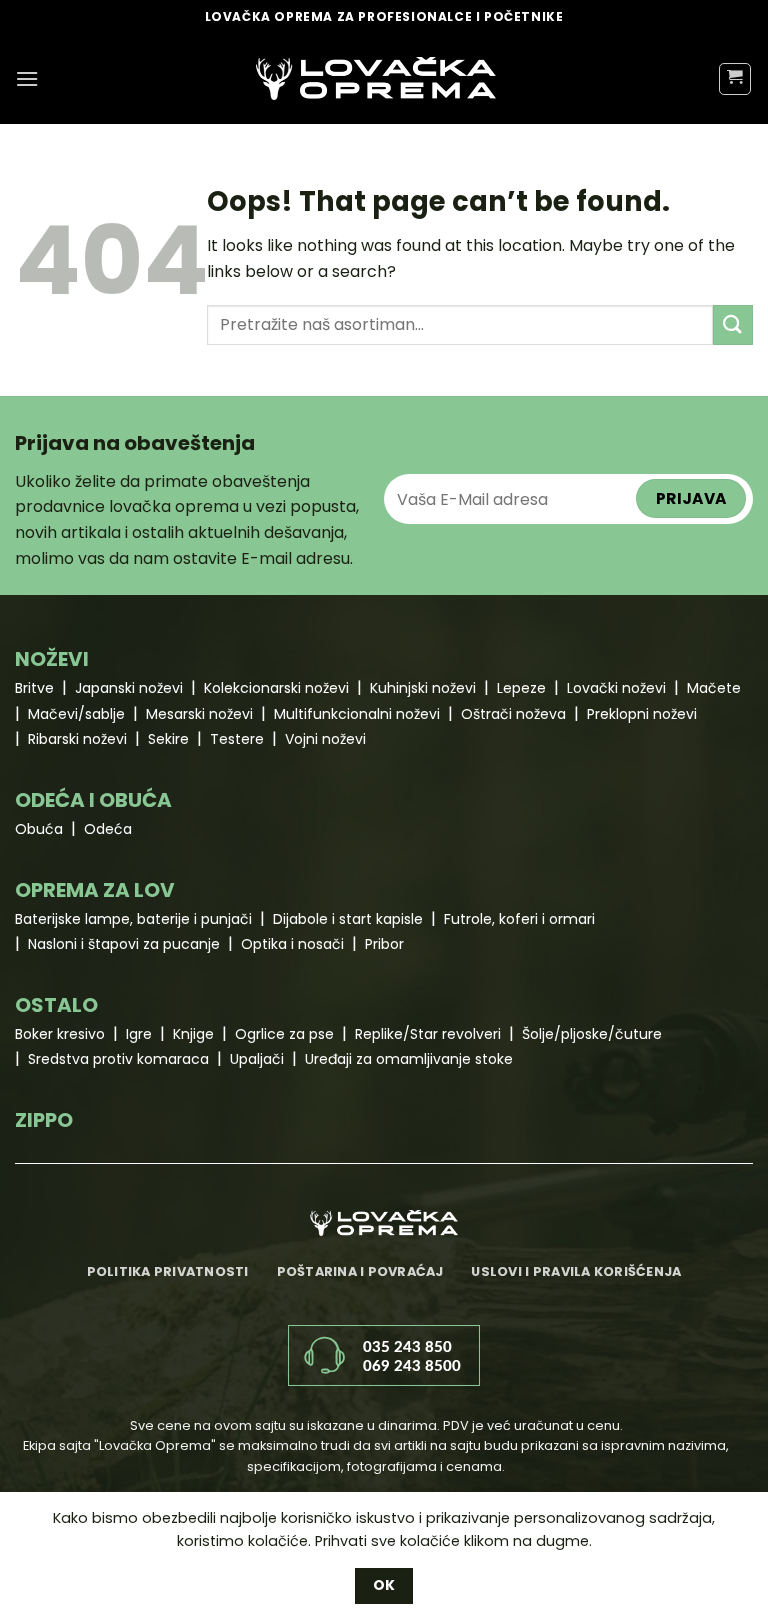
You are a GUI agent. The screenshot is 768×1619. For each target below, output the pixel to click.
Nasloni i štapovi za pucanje (124, 944)
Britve (34, 688)
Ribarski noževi (77, 739)
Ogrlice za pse (284, 1034)
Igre (139, 1034)
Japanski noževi (129, 688)
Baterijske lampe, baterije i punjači (133, 919)
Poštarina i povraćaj (360, 1271)
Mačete (714, 688)
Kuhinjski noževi (423, 688)
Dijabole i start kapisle (348, 919)
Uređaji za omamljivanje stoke (409, 1059)
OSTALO (56, 1005)
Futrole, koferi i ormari (519, 919)
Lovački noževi (616, 688)
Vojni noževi (325, 739)
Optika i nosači (292, 944)
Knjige (193, 1034)
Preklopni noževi (642, 714)
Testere (237, 739)
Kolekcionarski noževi (276, 688)
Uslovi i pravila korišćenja (576, 1271)
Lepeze (521, 688)
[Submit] (733, 324)
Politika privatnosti (168, 1271)
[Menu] (27, 78)
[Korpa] (735, 79)
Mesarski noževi (199, 714)
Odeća (108, 829)
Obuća (39, 829)
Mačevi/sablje (76, 714)
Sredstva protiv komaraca (118, 1059)
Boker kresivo (60, 1034)
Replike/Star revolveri (428, 1034)
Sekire (168, 739)
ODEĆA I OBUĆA (93, 800)
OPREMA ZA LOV (95, 890)
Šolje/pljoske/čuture (592, 1034)
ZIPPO (44, 1120)
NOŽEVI (52, 659)
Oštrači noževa (513, 714)
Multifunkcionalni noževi (357, 714)
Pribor (384, 944)
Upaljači (257, 1059)
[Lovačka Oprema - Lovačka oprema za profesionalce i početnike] (376, 78)
